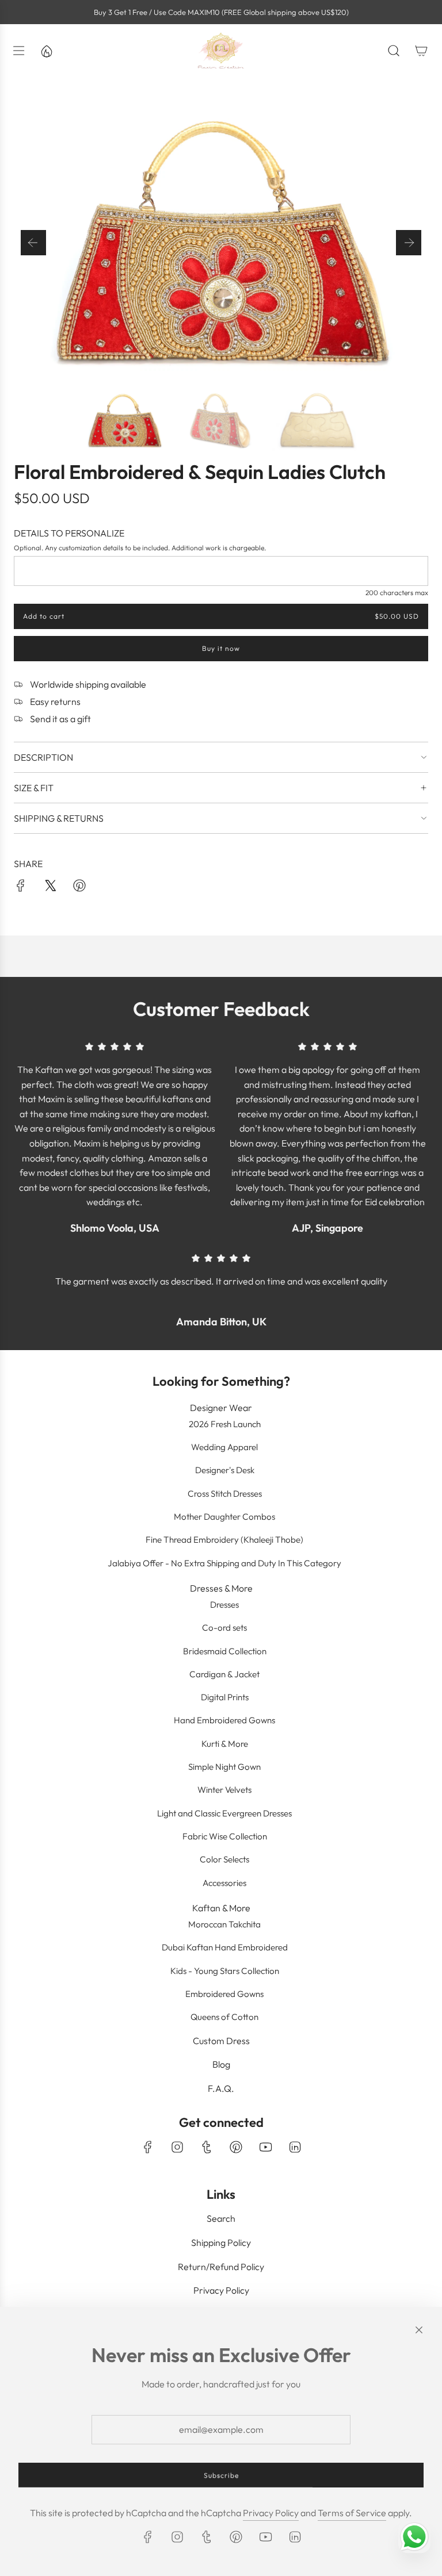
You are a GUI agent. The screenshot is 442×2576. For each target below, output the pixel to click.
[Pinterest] (236, 2147)
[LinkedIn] (295, 2147)
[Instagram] (177, 2147)
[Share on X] (50, 888)
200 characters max (397, 593)
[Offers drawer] (46, 51)
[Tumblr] (207, 2147)
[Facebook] (148, 2147)
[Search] (394, 51)
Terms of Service (352, 2513)
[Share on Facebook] (21, 888)
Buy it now (221, 648)
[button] (33, 243)
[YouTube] (265, 2147)
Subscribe (221, 2475)
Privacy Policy (271, 2513)
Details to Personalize (69, 533)
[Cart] (421, 51)
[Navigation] (18, 51)
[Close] (419, 2330)
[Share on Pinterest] (79, 888)
